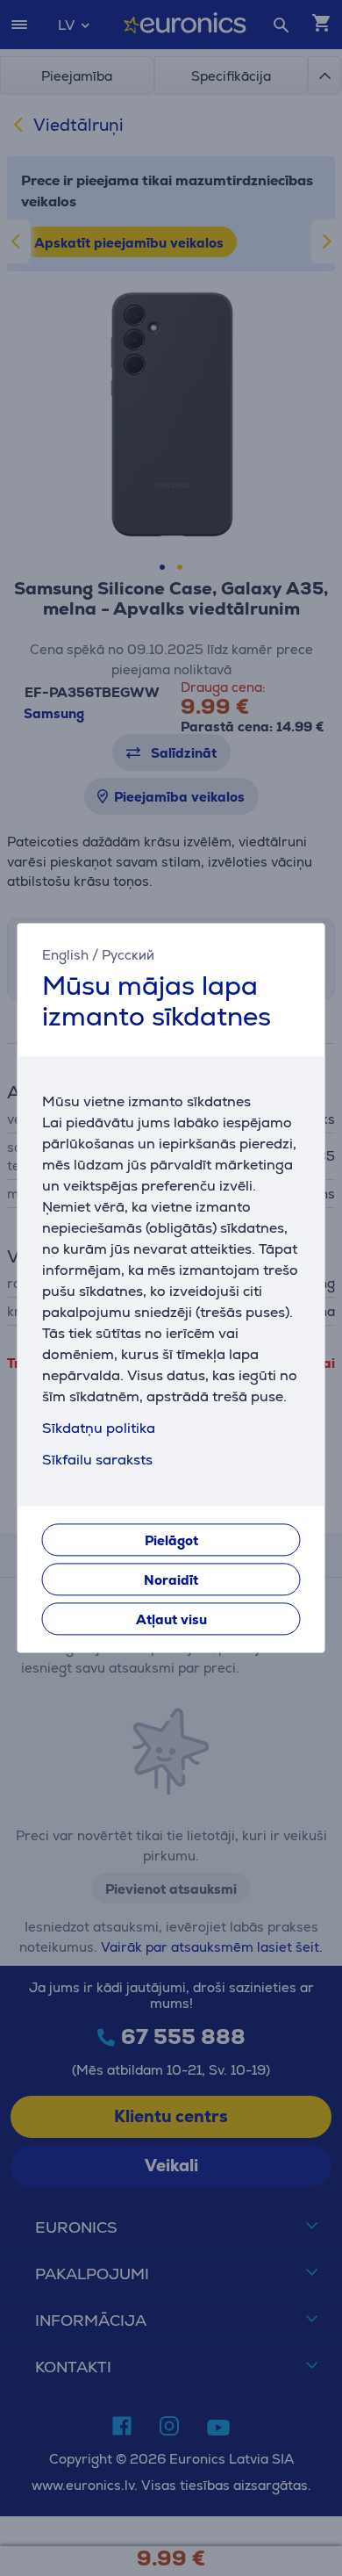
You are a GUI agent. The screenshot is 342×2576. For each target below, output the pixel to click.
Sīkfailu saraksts (97, 1461)
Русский (128, 955)
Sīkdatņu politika (99, 1429)
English (65, 955)
